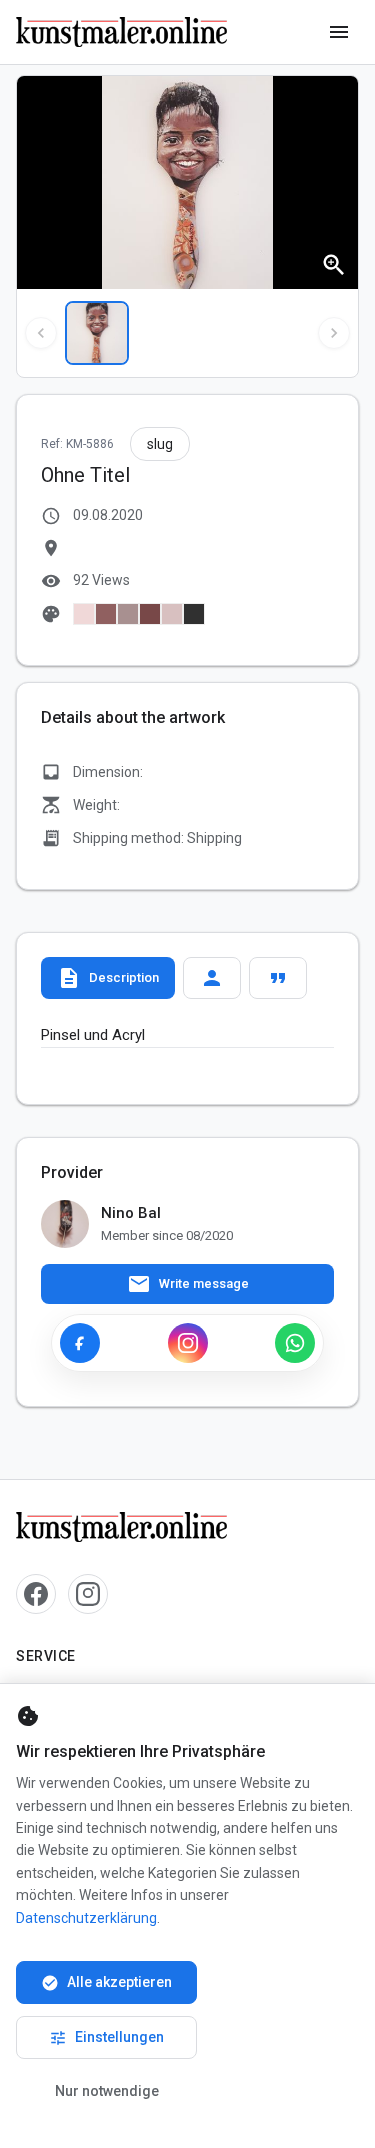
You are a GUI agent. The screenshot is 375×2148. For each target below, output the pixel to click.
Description (108, 978)
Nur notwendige (107, 2091)
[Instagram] (188, 1343)
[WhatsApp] (295, 1343)
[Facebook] (80, 1343)
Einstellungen (106, 2038)
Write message (188, 1284)
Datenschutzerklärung (86, 1918)
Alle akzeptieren (106, 1983)
